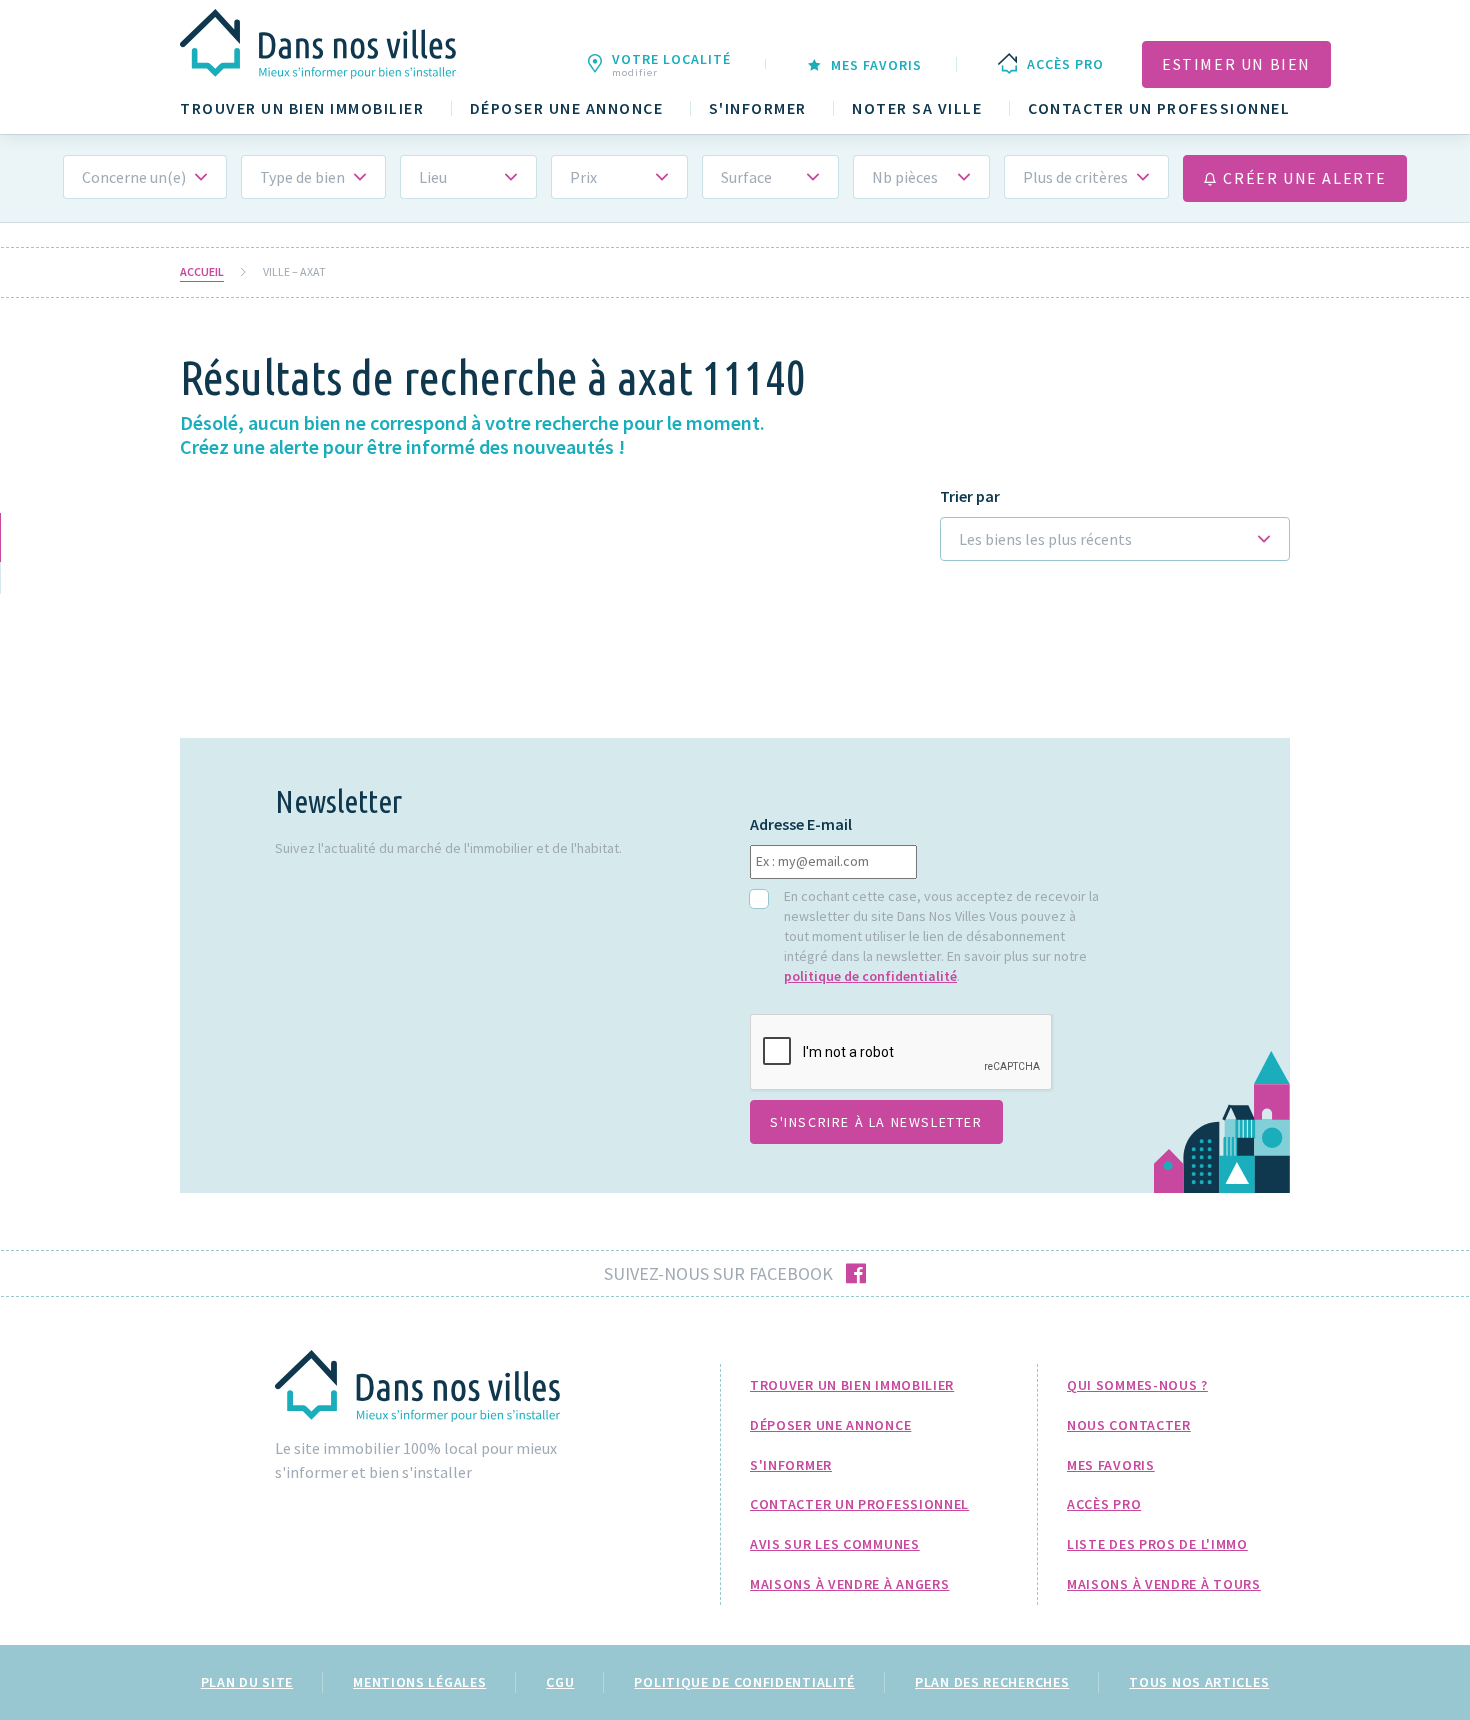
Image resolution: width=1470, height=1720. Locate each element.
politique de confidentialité (870, 976)
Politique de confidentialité (744, 1682)
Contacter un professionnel (1159, 108)
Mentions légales (419, 1682)
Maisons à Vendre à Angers (850, 1584)
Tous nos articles (1199, 1682)
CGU (560, 1682)
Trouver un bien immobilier (302, 108)
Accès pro (1104, 1504)
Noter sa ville (917, 108)
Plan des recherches (992, 1682)
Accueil (202, 272)
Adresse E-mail (801, 824)
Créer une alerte (1303, 178)
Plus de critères (1075, 177)
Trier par (970, 496)
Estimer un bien (1236, 64)
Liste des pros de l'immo (1157, 1544)
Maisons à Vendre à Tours (1164, 1584)
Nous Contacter (1129, 1425)
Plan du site (247, 1682)
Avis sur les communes (835, 1544)
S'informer (758, 108)
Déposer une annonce (567, 108)
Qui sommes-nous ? (1137, 1385)
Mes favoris (1111, 1465)
